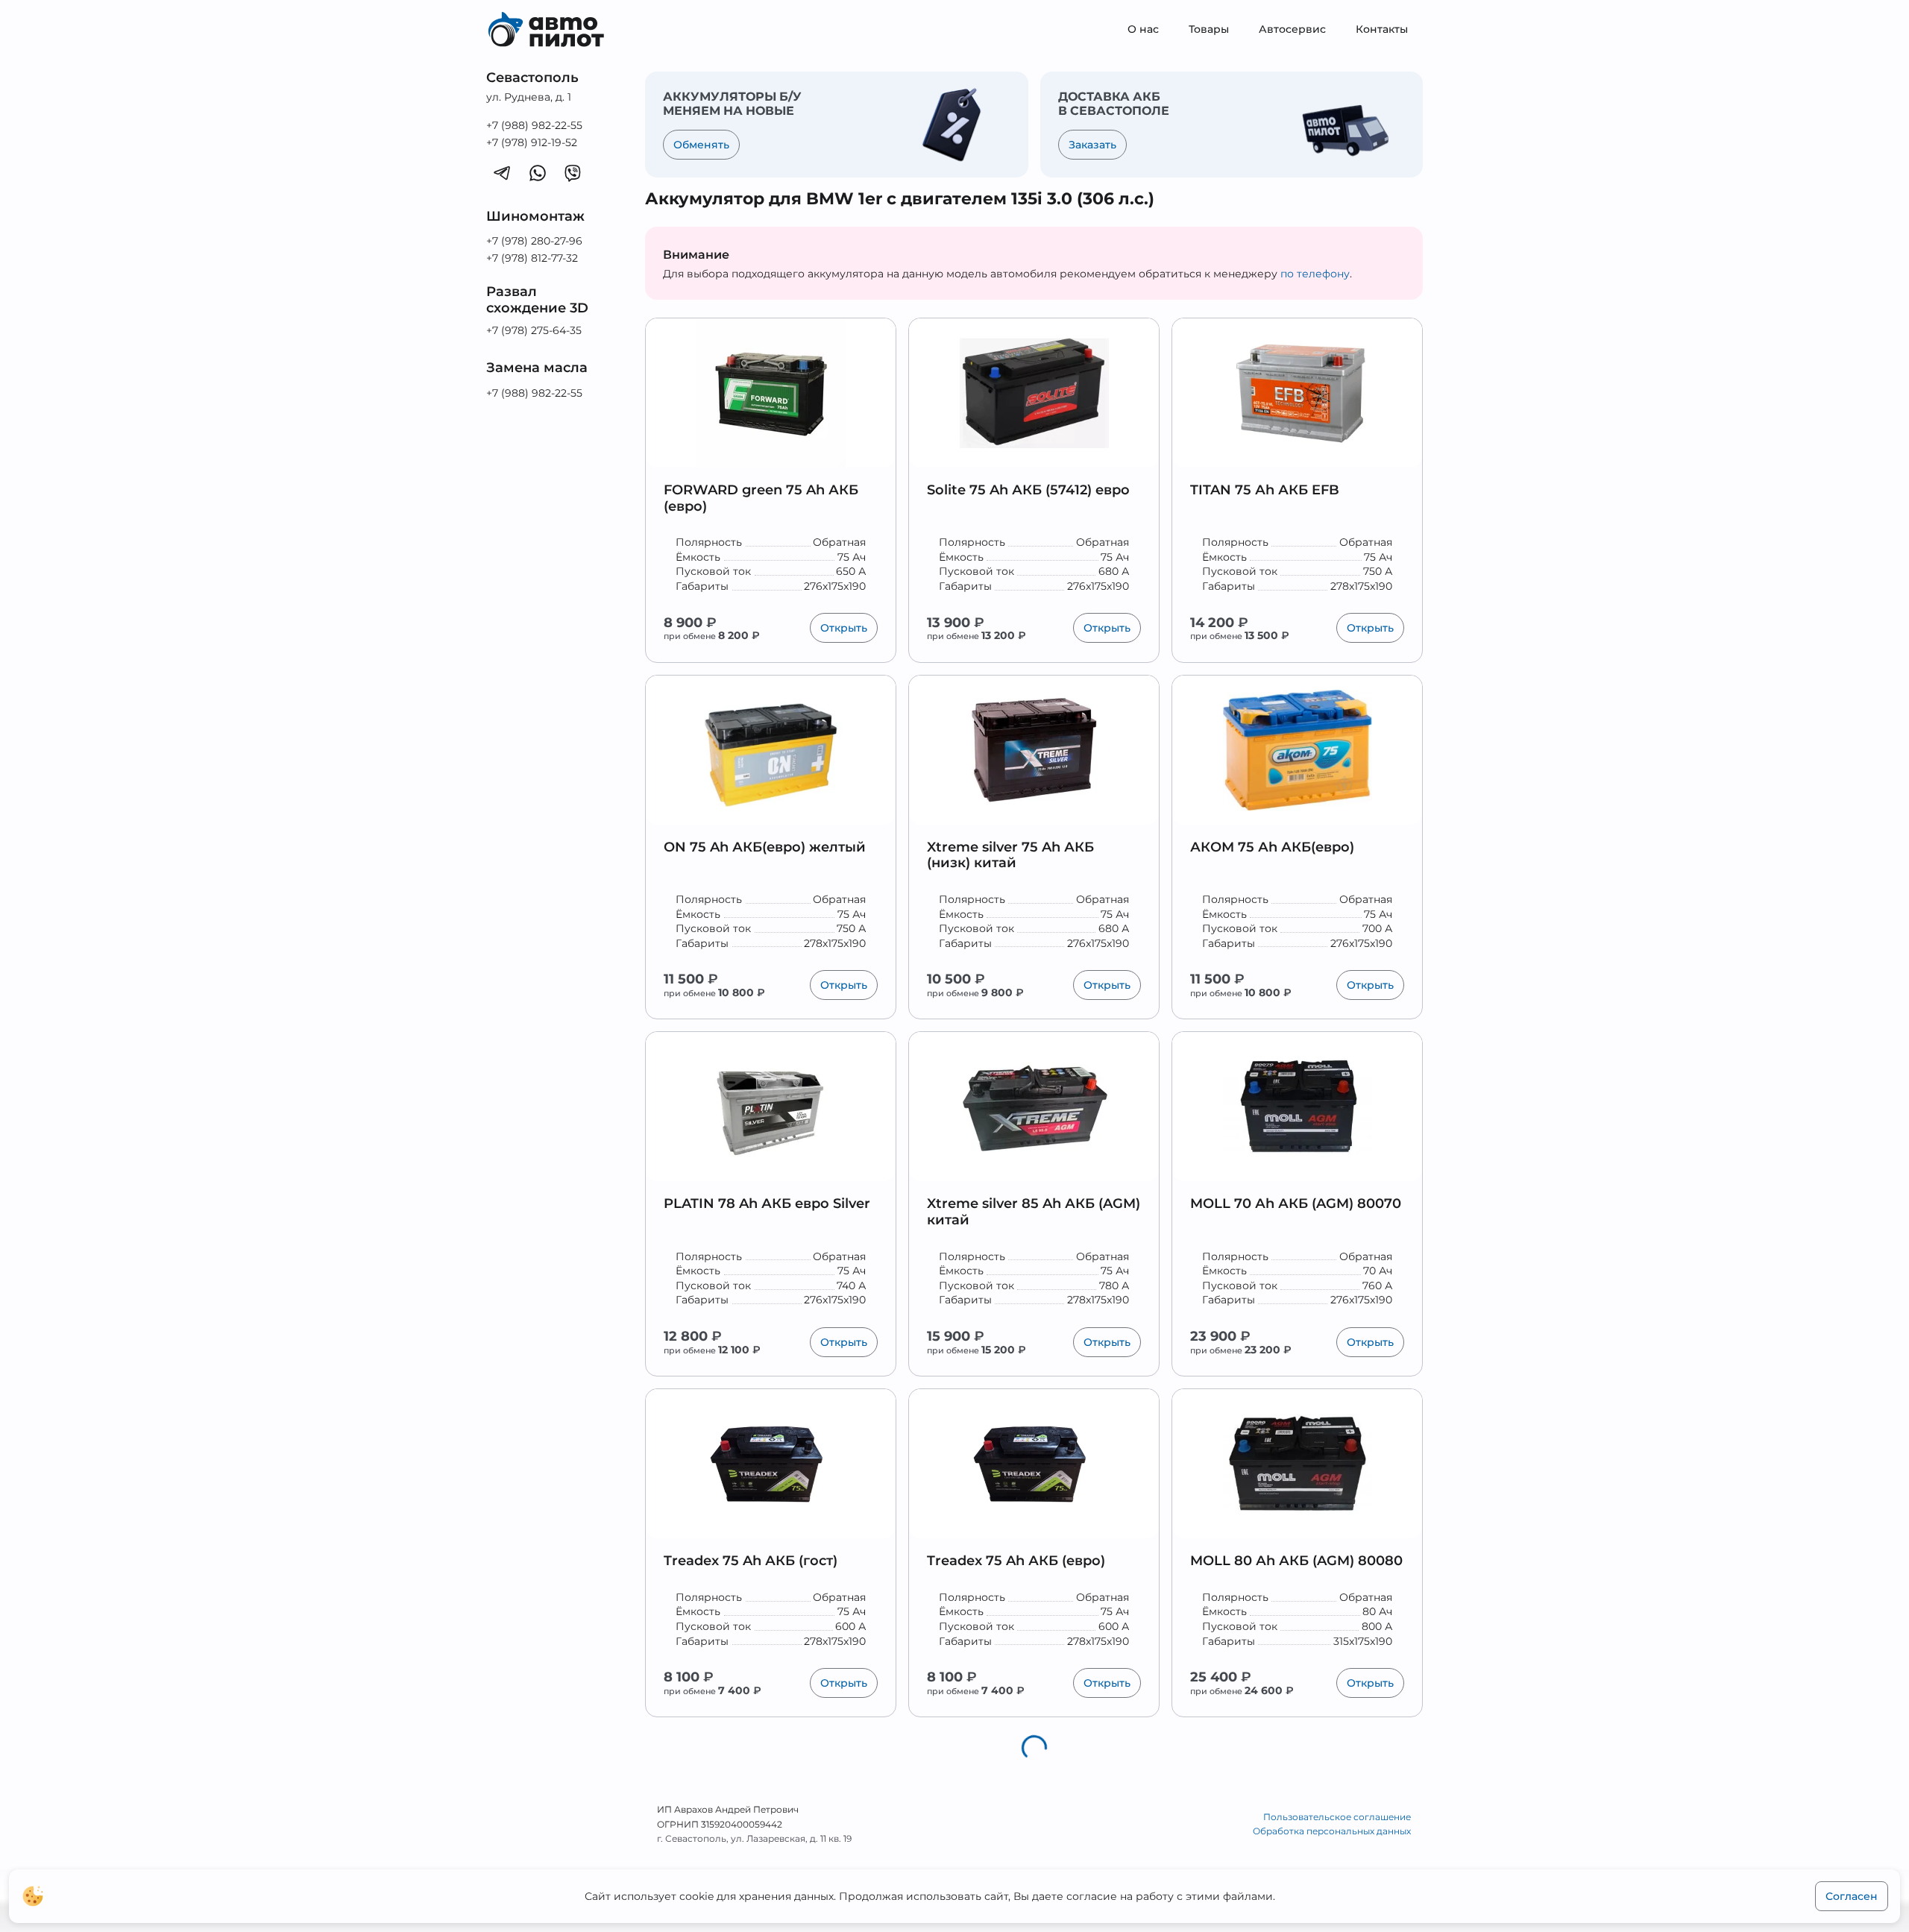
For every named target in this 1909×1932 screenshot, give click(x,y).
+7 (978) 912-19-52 (532, 142)
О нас (1143, 29)
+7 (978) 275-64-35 (534, 330)
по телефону (1315, 274)
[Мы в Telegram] (502, 172)
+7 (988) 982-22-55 (534, 125)
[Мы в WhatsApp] (538, 172)
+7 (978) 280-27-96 (534, 241)
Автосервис (1292, 29)
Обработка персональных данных (1332, 1831)
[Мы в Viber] (573, 172)
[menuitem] (1143, 30)
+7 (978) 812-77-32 (532, 258)
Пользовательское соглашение (1337, 1817)
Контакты (1382, 29)
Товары (1209, 29)
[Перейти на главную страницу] (557, 30)
